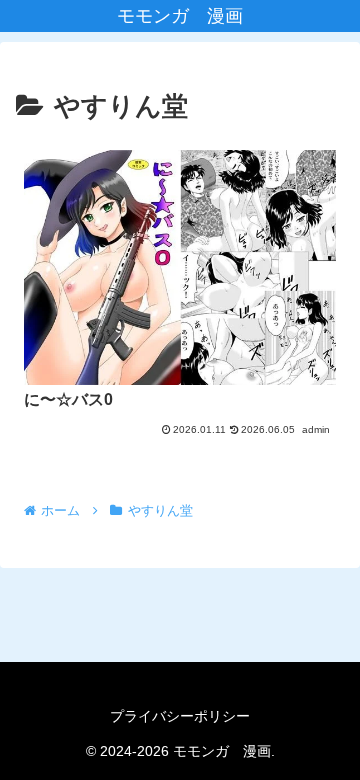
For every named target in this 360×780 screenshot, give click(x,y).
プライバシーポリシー (180, 716)
